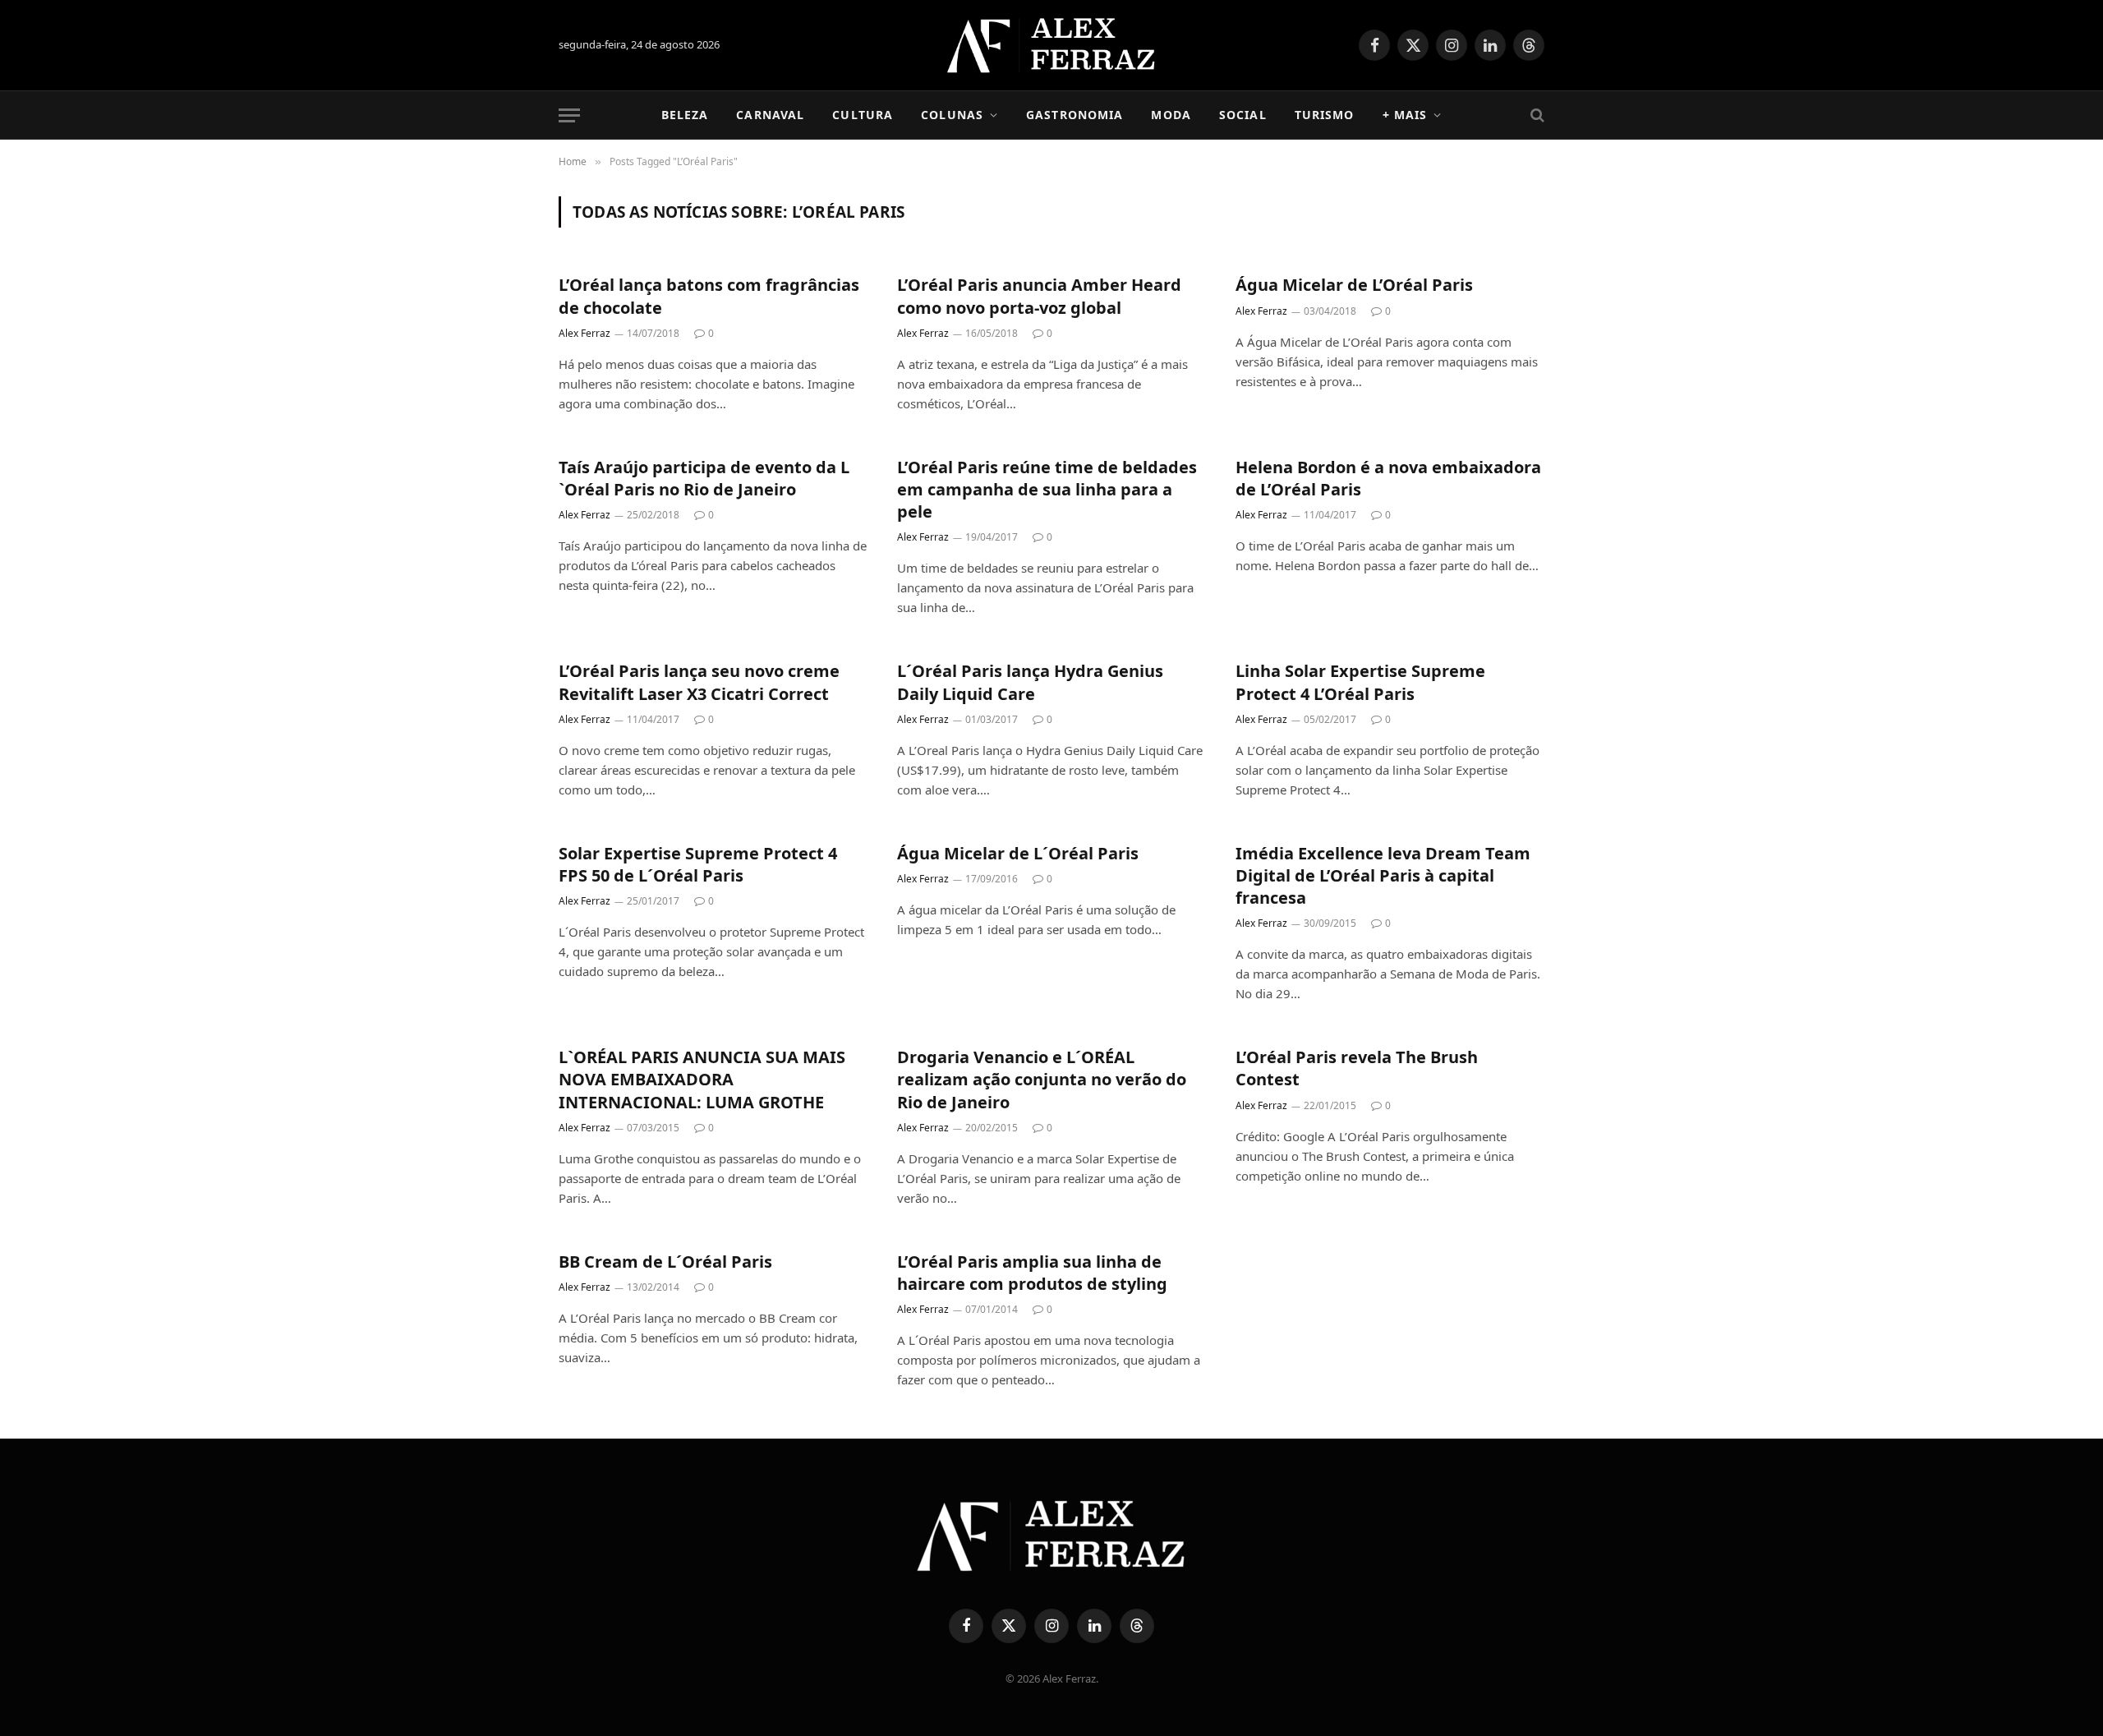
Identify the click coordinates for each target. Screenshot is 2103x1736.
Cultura (863, 115)
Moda (1171, 115)
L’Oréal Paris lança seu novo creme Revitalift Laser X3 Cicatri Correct (699, 682)
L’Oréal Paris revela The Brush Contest (1357, 1068)
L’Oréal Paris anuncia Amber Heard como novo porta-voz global (1039, 296)
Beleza (685, 115)
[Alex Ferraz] (1052, 45)
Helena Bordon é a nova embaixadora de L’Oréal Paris (1388, 478)
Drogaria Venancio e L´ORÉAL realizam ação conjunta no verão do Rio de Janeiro (1042, 1079)
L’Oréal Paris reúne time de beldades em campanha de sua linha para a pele (1047, 489)
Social (1243, 115)
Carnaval (770, 115)
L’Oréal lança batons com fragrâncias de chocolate (709, 296)
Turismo (1325, 115)
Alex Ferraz (584, 333)
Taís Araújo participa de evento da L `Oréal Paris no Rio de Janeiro (704, 478)
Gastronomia (1075, 115)
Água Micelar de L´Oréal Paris (1018, 853)
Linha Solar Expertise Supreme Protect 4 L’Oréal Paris (1360, 682)
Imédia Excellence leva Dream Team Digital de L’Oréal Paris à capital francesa (1383, 875)
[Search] (1536, 115)
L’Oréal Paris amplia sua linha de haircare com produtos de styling (1032, 1273)
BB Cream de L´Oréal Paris (665, 1262)
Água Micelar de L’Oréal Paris (1354, 285)
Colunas (952, 115)
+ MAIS (1405, 115)
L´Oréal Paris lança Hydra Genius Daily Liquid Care (1030, 682)
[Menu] (569, 115)
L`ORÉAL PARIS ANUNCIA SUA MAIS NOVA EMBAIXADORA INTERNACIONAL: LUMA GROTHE (702, 1079)
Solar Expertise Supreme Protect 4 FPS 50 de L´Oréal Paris (698, 864)
